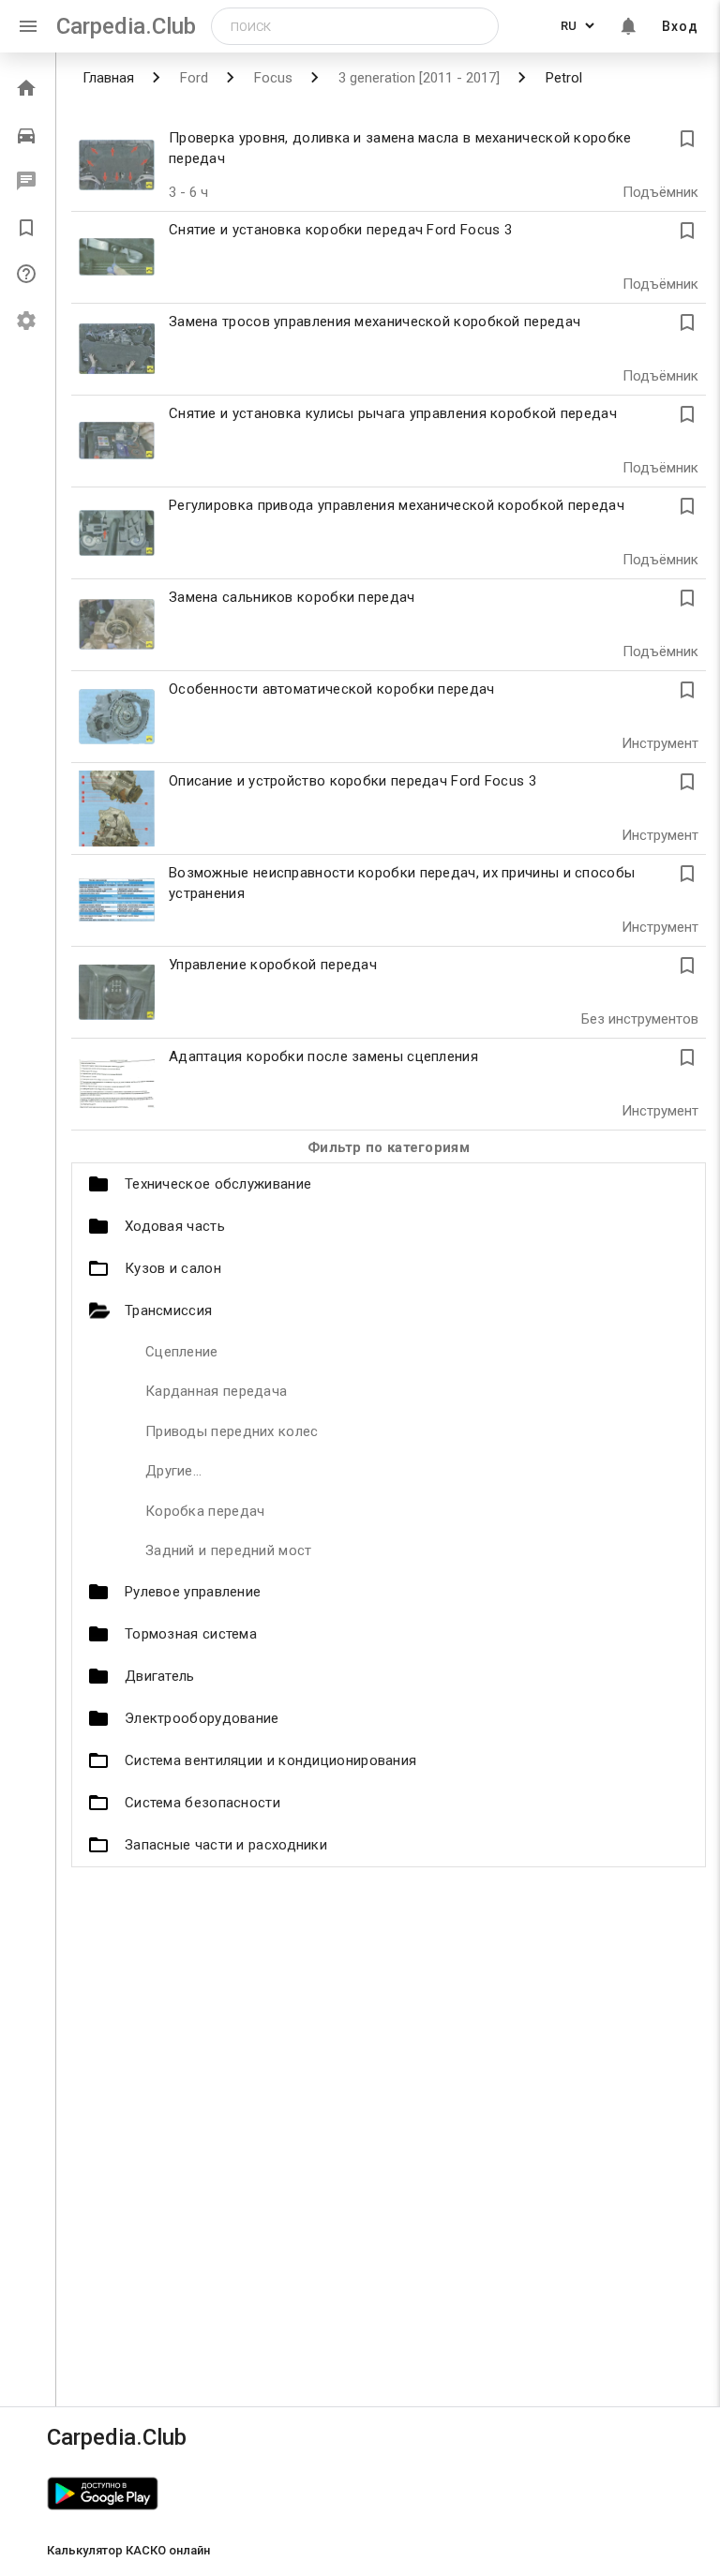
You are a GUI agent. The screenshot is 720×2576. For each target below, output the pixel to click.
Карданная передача (216, 1391)
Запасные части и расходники (226, 1845)
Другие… (173, 1471)
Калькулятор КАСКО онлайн (128, 2550)
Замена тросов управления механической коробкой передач (375, 322)
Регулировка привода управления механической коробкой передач (397, 505)
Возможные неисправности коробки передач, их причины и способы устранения (402, 884)
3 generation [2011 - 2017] (417, 78)
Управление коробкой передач (273, 965)
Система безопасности (202, 1803)
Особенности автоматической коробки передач (332, 689)
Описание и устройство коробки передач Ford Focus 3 (352, 781)
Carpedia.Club (126, 26)
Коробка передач (205, 1511)
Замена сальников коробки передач (292, 597)
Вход (680, 26)
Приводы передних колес (232, 1431)
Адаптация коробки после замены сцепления (323, 1056)
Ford (192, 78)
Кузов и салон (173, 1268)
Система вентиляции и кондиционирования (270, 1760)
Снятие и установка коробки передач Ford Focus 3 (340, 230)
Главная (108, 78)
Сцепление (182, 1352)
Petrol (562, 78)
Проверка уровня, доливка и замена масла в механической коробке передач (400, 149)
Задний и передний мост (229, 1550)
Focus (271, 78)
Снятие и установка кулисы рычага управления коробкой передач (393, 413)
